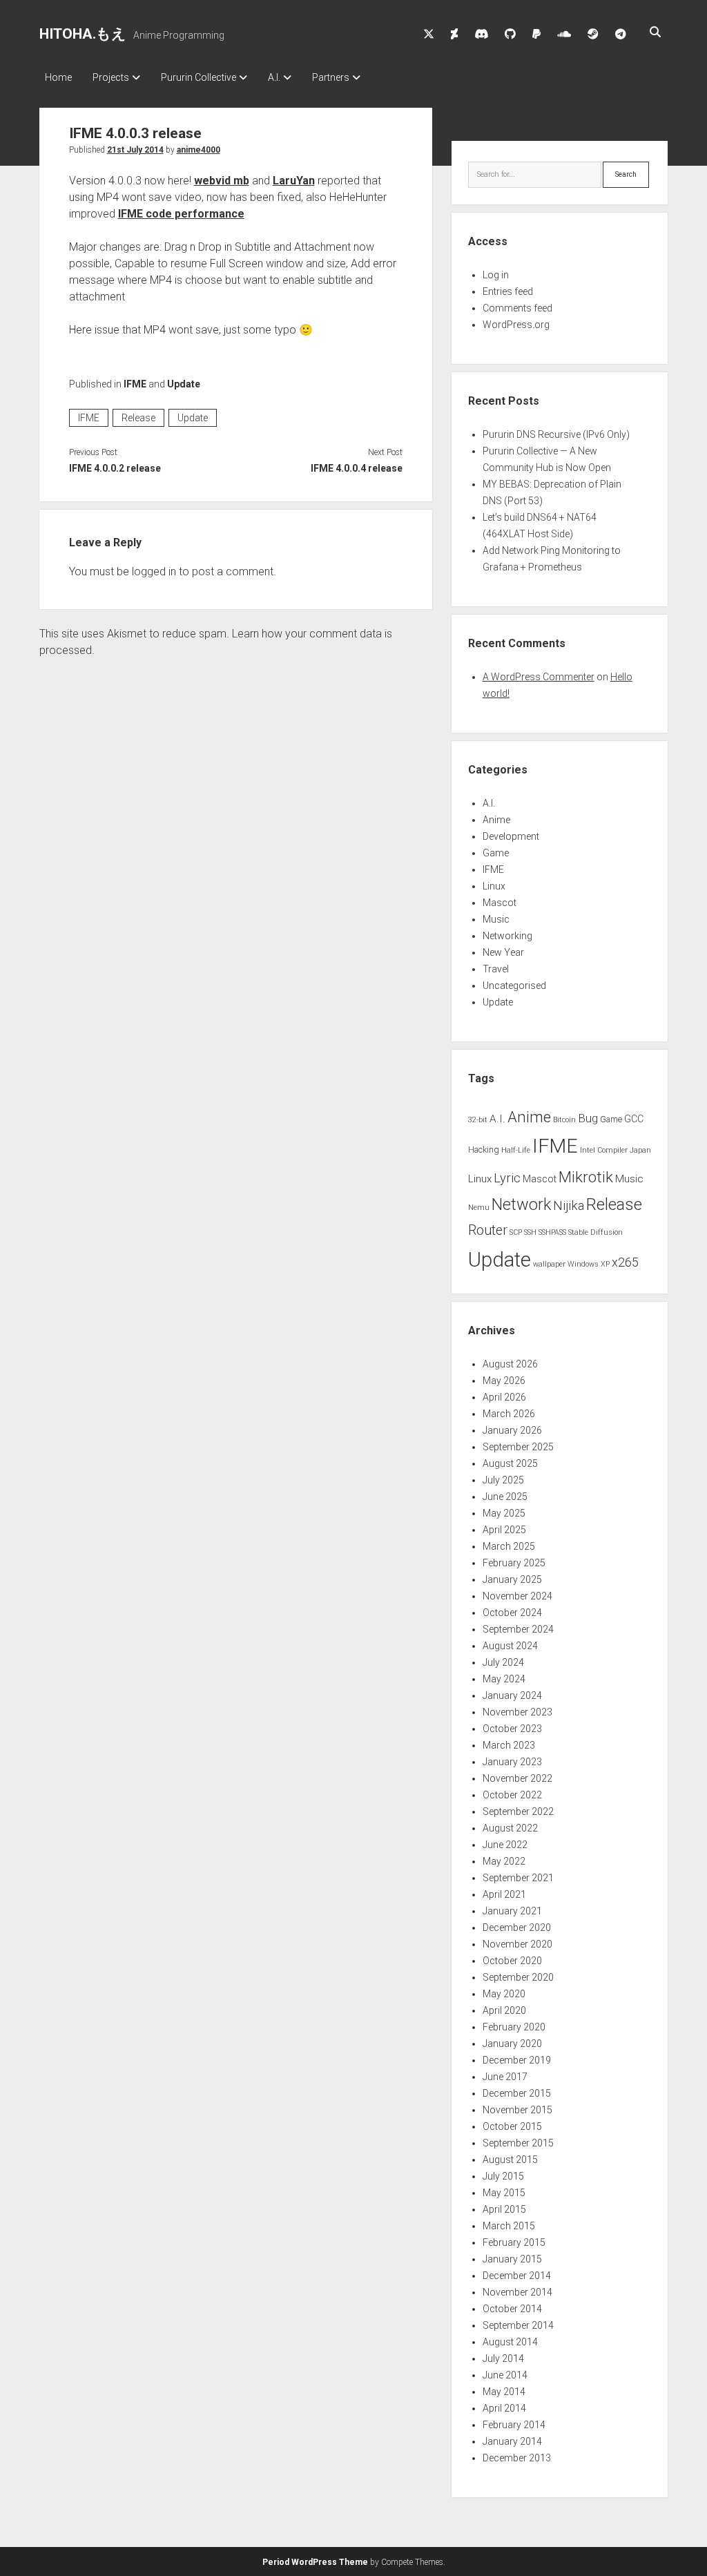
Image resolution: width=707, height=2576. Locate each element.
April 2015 (504, 2209)
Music (496, 919)
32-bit (478, 1120)
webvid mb (222, 181)
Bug (588, 1118)
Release (138, 418)
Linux (494, 886)
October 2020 (512, 1961)
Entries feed (508, 291)
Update (184, 384)
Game (496, 853)
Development (511, 836)
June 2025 (505, 1497)
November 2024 (517, 1596)
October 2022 (512, 1795)
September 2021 (518, 1878)
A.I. (274, 77)
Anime (496, 820)
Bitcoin (564, 1120)
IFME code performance (181, 214)
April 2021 (504, 1894)
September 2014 (518, 2325)
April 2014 (504, 2408)
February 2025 (514, 1563)
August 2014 (510, 2342)
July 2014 (503, 2358)
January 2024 (512, 1695)
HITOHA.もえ (83, 34)
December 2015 (517, 2093)
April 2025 (504, 1530)
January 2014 (512, 2441)
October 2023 (512, 1729)
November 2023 (517, 1712)
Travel (496, 969)
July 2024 (503, 1662)
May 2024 (504, 1679)
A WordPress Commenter (539, 677)
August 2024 (510, 1646)
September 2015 (518, 2143)
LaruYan (294, 181)
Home (58, 77)
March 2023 (509, 1745)
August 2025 (510, 1463)
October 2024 (512, 1613)
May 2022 (504, 1861)
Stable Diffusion (595, 1232)
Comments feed (517, 308)
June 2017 (505, 2077)
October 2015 (512, 2126)
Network (521, 1204)
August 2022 (510, 1828)
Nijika (569, 1206)
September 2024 (518, 1629)
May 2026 (504, 1381)
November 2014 (517, 2292)
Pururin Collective (198, 77)
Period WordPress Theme (315, 2562)
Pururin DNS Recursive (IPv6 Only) (556, 434)
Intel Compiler (604, 1150)
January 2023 (512, 1762)
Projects (111, 77)
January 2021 (512, 1911)
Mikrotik (586, 1177)
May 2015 (504, 2193)
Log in (496, 275)
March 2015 (509, 2226)
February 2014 (514, 2425)
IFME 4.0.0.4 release (357, 468)
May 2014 (504, 2392)
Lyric (507, 1178)
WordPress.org (516, 325)
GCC (634, 1119)
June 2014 (505, 2375)
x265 (625, 1262)
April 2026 (504, 1397)
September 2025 (518, 1447)
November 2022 (517, 1778)
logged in (154, 571)
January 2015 (512, 2259)
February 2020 (514, 2027)
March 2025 (509, 1546)
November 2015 (517, 2110)
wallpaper (549, 1264)
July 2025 (503, 1480)
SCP (516, 1232)
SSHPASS (552, 1232)
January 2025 (512, 1579)
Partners (331, 77)
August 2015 (510, 2160)
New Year (503, 952)
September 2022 (518, 1811)
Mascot (500, 903)
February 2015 (514, 2242)
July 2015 (503, 2176)
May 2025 (504, 1513)
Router (488, 1230)
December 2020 (517, 1928)
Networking (507, 936)
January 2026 (512, 1430)
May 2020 (504, 1994)
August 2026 (510, 1364)
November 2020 (517, 1944)
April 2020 (504, 2010)
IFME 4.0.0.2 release (115, 468)
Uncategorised (514, 986)
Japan (640, 1150)
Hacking (484, 1150)
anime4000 (198, 150)
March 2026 (509, 1414)
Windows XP (589, 1264)
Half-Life (516, 1150)
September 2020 (518, 1977)
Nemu (479, 1208)
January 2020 (512, 2044)
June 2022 (505, 1845)
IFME (135, 384)
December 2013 (517, 2458)
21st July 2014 (135, 150)
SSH (530, 1232)
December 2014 (517, 2276)
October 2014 (512, 2309)
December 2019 (517, 2060)
